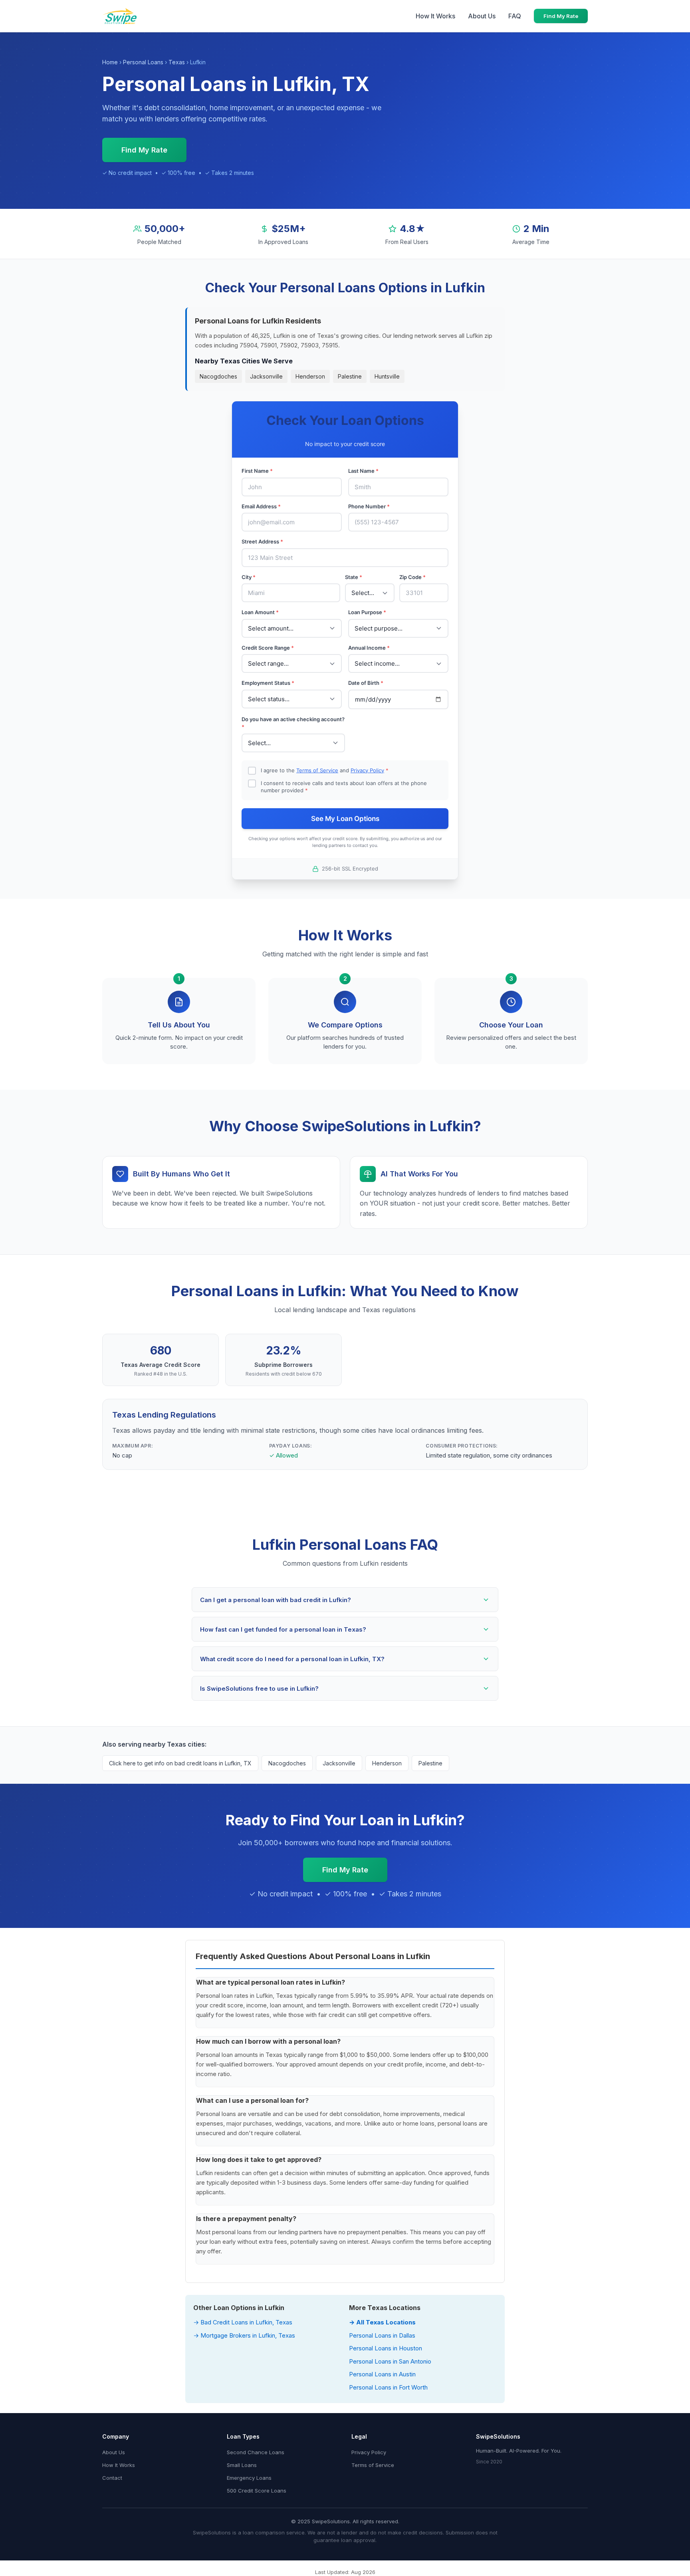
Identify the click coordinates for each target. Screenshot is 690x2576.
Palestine (350, 376)
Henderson (310, 376)
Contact (112, 2478)
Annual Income (369, 648)
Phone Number (369, 506)
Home (110, 62)
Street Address (262, 541)
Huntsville (387, 376)
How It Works (435, 16)
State (354, 577)
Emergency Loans (249, 2478)
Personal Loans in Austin (382, 2374)
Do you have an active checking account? (293, 723)
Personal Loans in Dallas (382, 2335)
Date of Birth (366, 683)
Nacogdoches (218, 376)
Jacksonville (266, 376)
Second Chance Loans (256, 2452)
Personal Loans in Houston (386, 2348)
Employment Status (268, 683)
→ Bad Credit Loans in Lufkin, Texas (243, 2322)
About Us (482, 16)
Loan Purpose (367, 612)
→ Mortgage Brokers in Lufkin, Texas (244, 2335)
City (249, 577)
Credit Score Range (268, 648)
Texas (177, 62)
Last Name (363, 471)
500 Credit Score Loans (257, 2491)
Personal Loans (143, 62)
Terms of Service (317, 770)
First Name (257, 471)
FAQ (515, 16)
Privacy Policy (367, 770)
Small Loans (242, 2465)
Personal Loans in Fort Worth (388, 2387)
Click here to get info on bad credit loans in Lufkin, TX (180, 1763)
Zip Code (412, 577)
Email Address (261, 506)
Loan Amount (260, 612)
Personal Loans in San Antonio (390, 2361)
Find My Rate (561, 16)
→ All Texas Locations (382, 2322)
